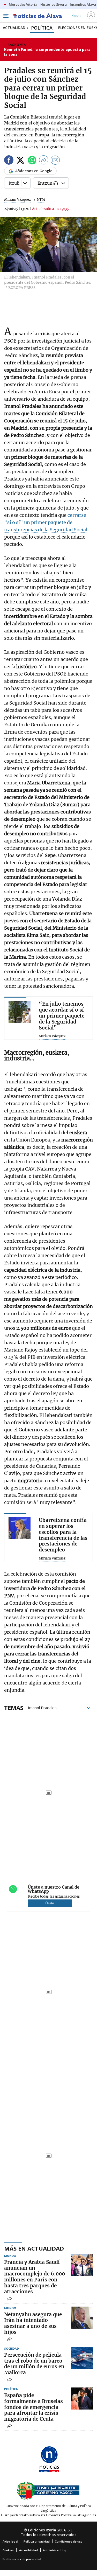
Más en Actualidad (34, 2248)
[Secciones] (6, 16)
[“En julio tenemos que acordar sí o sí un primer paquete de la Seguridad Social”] (20, 1012)
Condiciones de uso (69, 2541)
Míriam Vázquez (17, 200)
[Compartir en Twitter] (20, 161)
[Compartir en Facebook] (9, 161)
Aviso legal (10, 2541)
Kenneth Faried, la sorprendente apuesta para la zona (47, 52)
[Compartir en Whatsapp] (32, 161)
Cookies (8, 2550)
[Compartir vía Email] (55, 161)
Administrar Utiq (55, 2550)
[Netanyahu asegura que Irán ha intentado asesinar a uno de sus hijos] (82, 2318)
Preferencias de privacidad (22, 2559)
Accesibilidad (28, 2550)
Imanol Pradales (42, 1707)
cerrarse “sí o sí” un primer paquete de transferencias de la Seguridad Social (46, 522)
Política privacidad (37, 2541)
